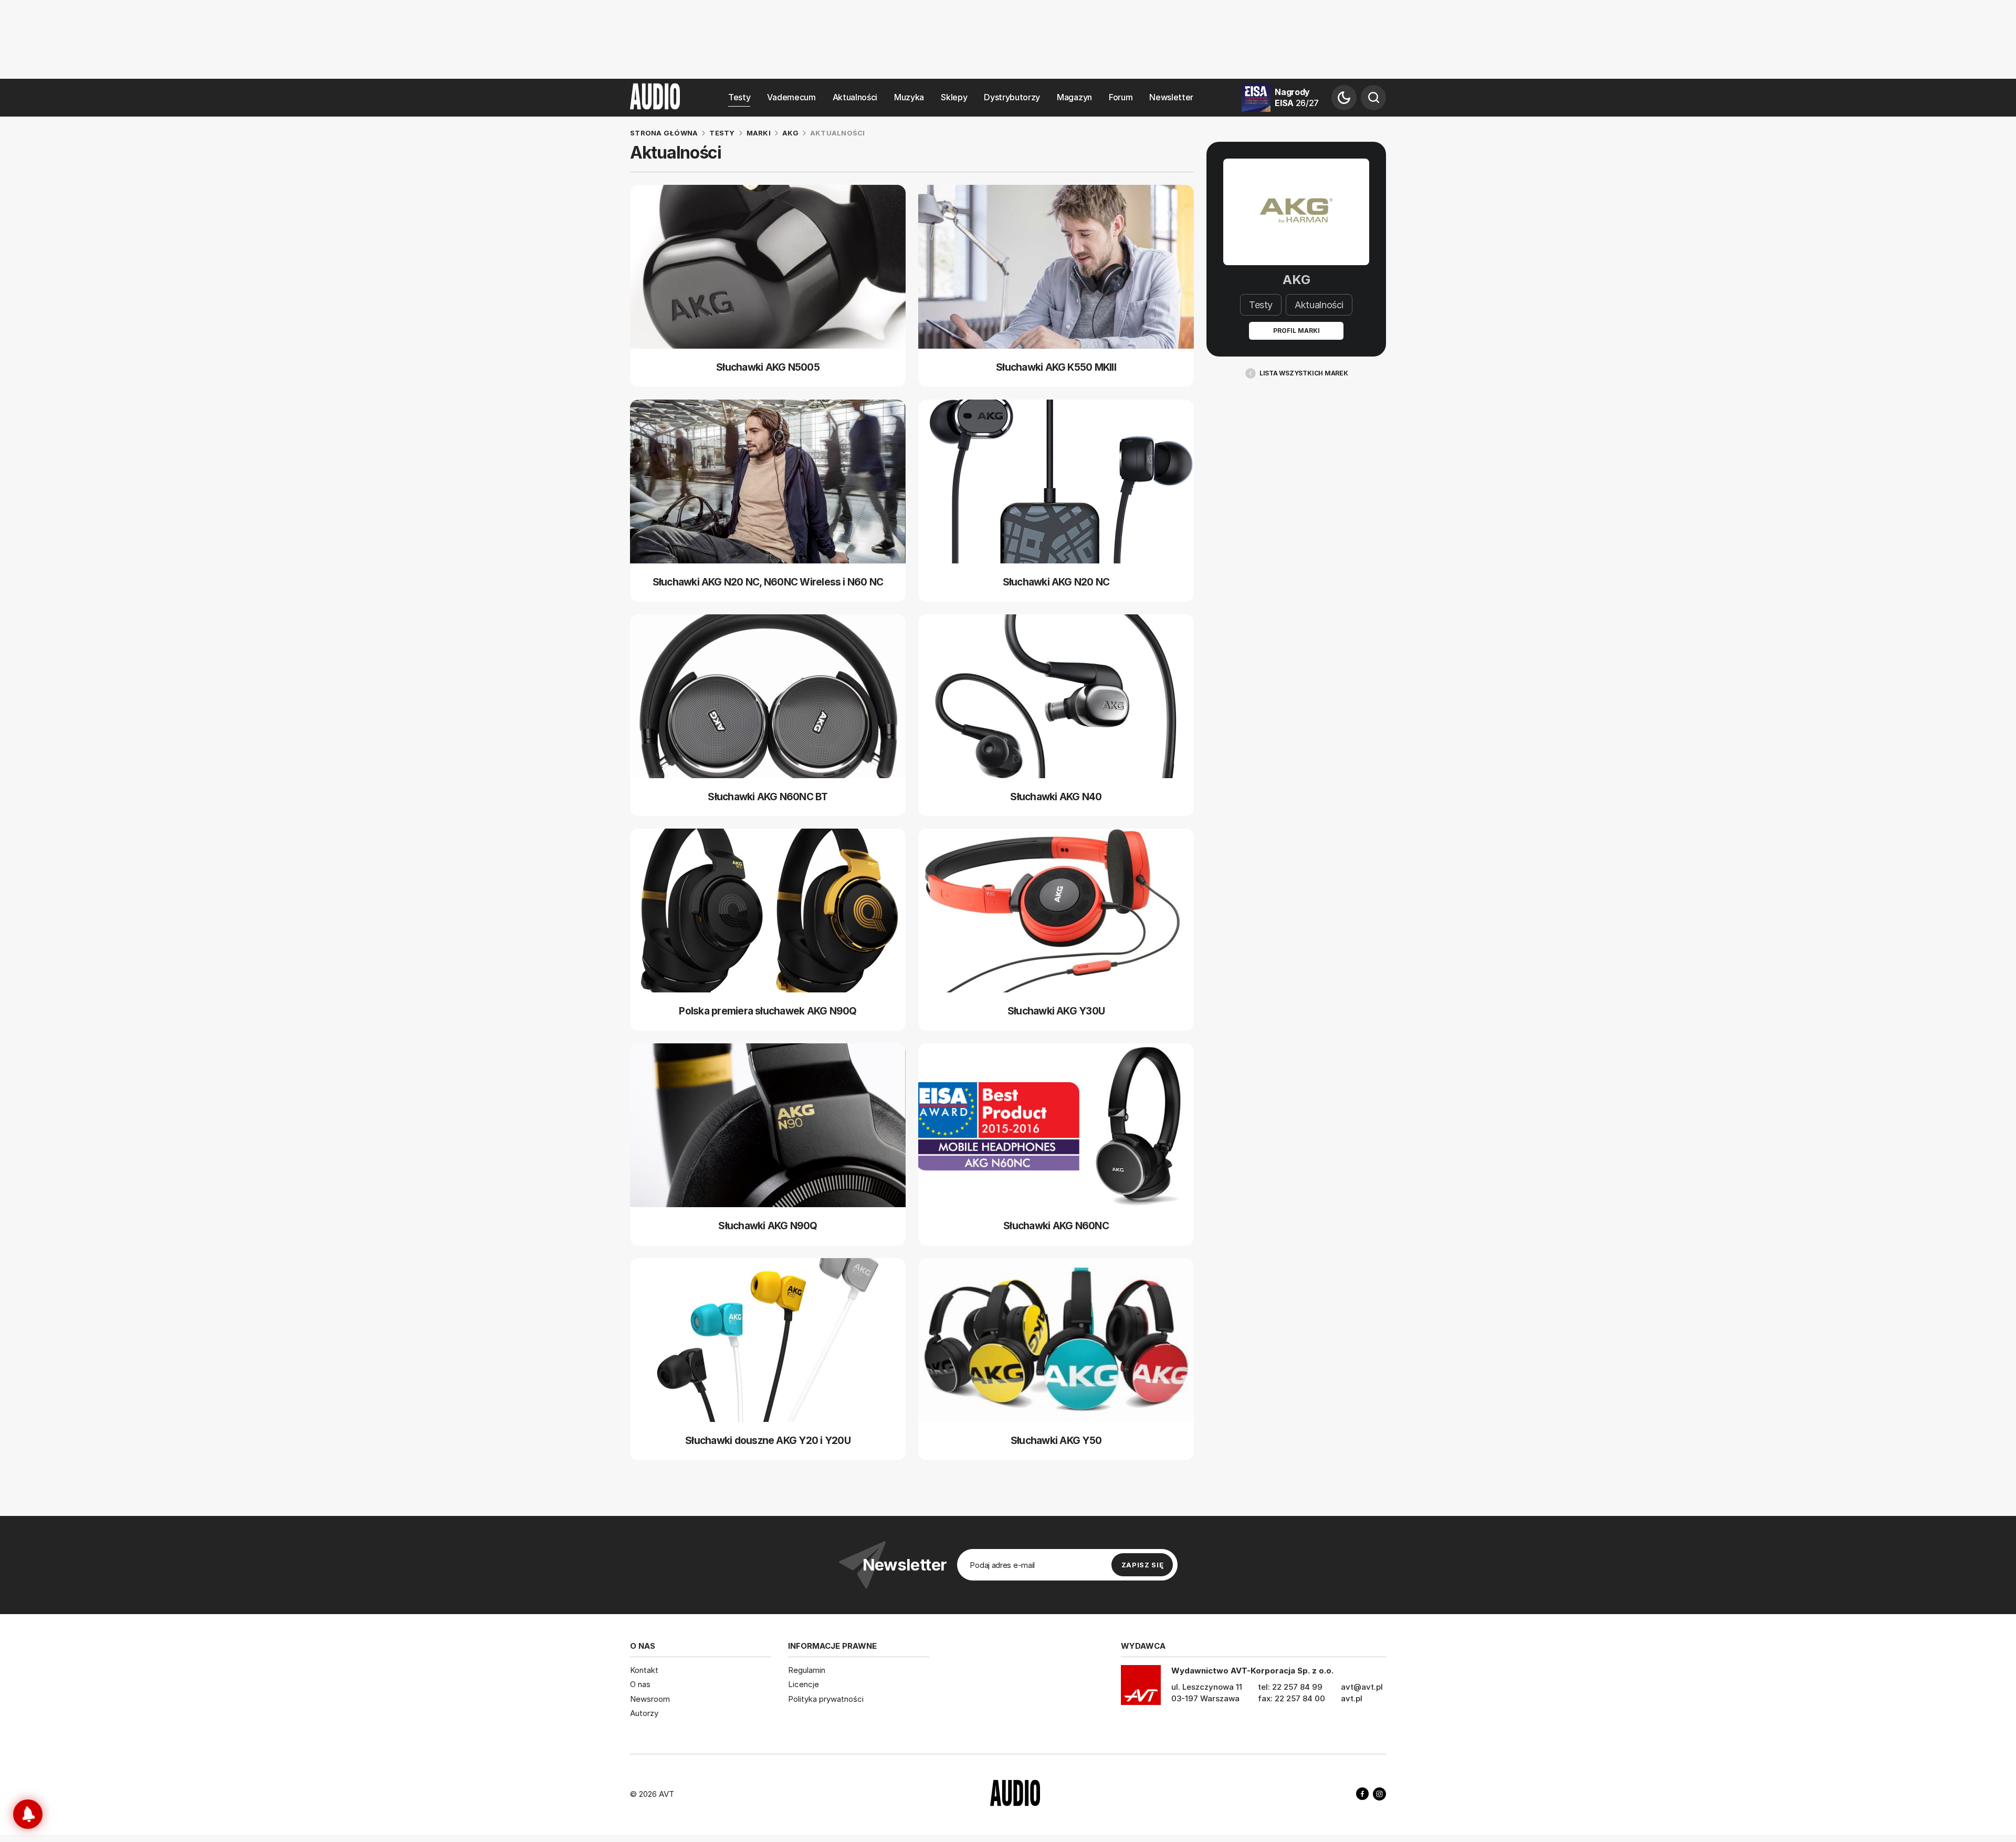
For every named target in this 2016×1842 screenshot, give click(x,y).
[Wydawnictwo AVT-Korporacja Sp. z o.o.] (1141, 1689)
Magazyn (1074, 97)
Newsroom (650, 1699)
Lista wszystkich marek (1304, 373)
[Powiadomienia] (28, 1814)
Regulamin (807, 1670)
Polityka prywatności (826, 1699)
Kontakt (644, 1670)
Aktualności (855, 97)
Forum (1121, 97)
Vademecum (791, 97)
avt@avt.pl (1362, 1687)
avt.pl (1352, 1698)
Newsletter (1171, 97)
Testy (739, 97)
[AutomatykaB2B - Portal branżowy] (1015, 1794)
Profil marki (1296, 331)
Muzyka (909, 97)
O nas (640, 1684)
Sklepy (954, 97)
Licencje (804, 1684)
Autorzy (644, 1713)
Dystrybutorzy (1012, 97)
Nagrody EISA (1297, 97)
